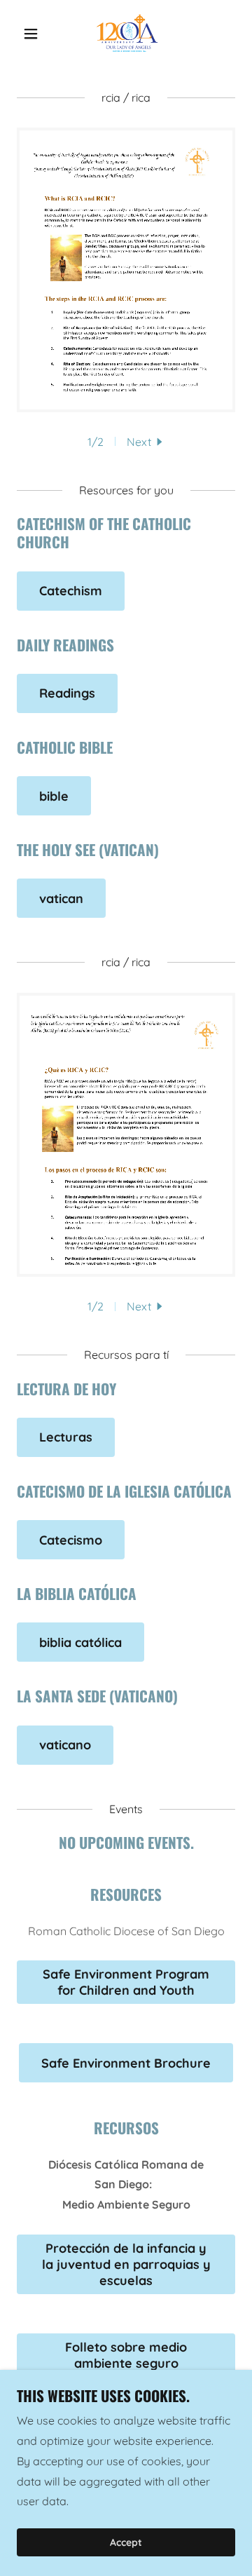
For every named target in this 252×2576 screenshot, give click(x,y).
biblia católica (80, 1642)
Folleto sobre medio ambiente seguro (126, 2355)
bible (54, 796)
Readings (67, 693)
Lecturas (66, 1437)
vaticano (65, 1745)
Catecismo (71, 1540)
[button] (33, 34)
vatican (61, 899)
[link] (126, 34)
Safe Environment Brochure (126, 2063)
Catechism (71, 591)
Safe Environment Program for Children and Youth (126, 1982)
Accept (126, 2542)
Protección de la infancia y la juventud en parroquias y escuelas (126, 2264)
